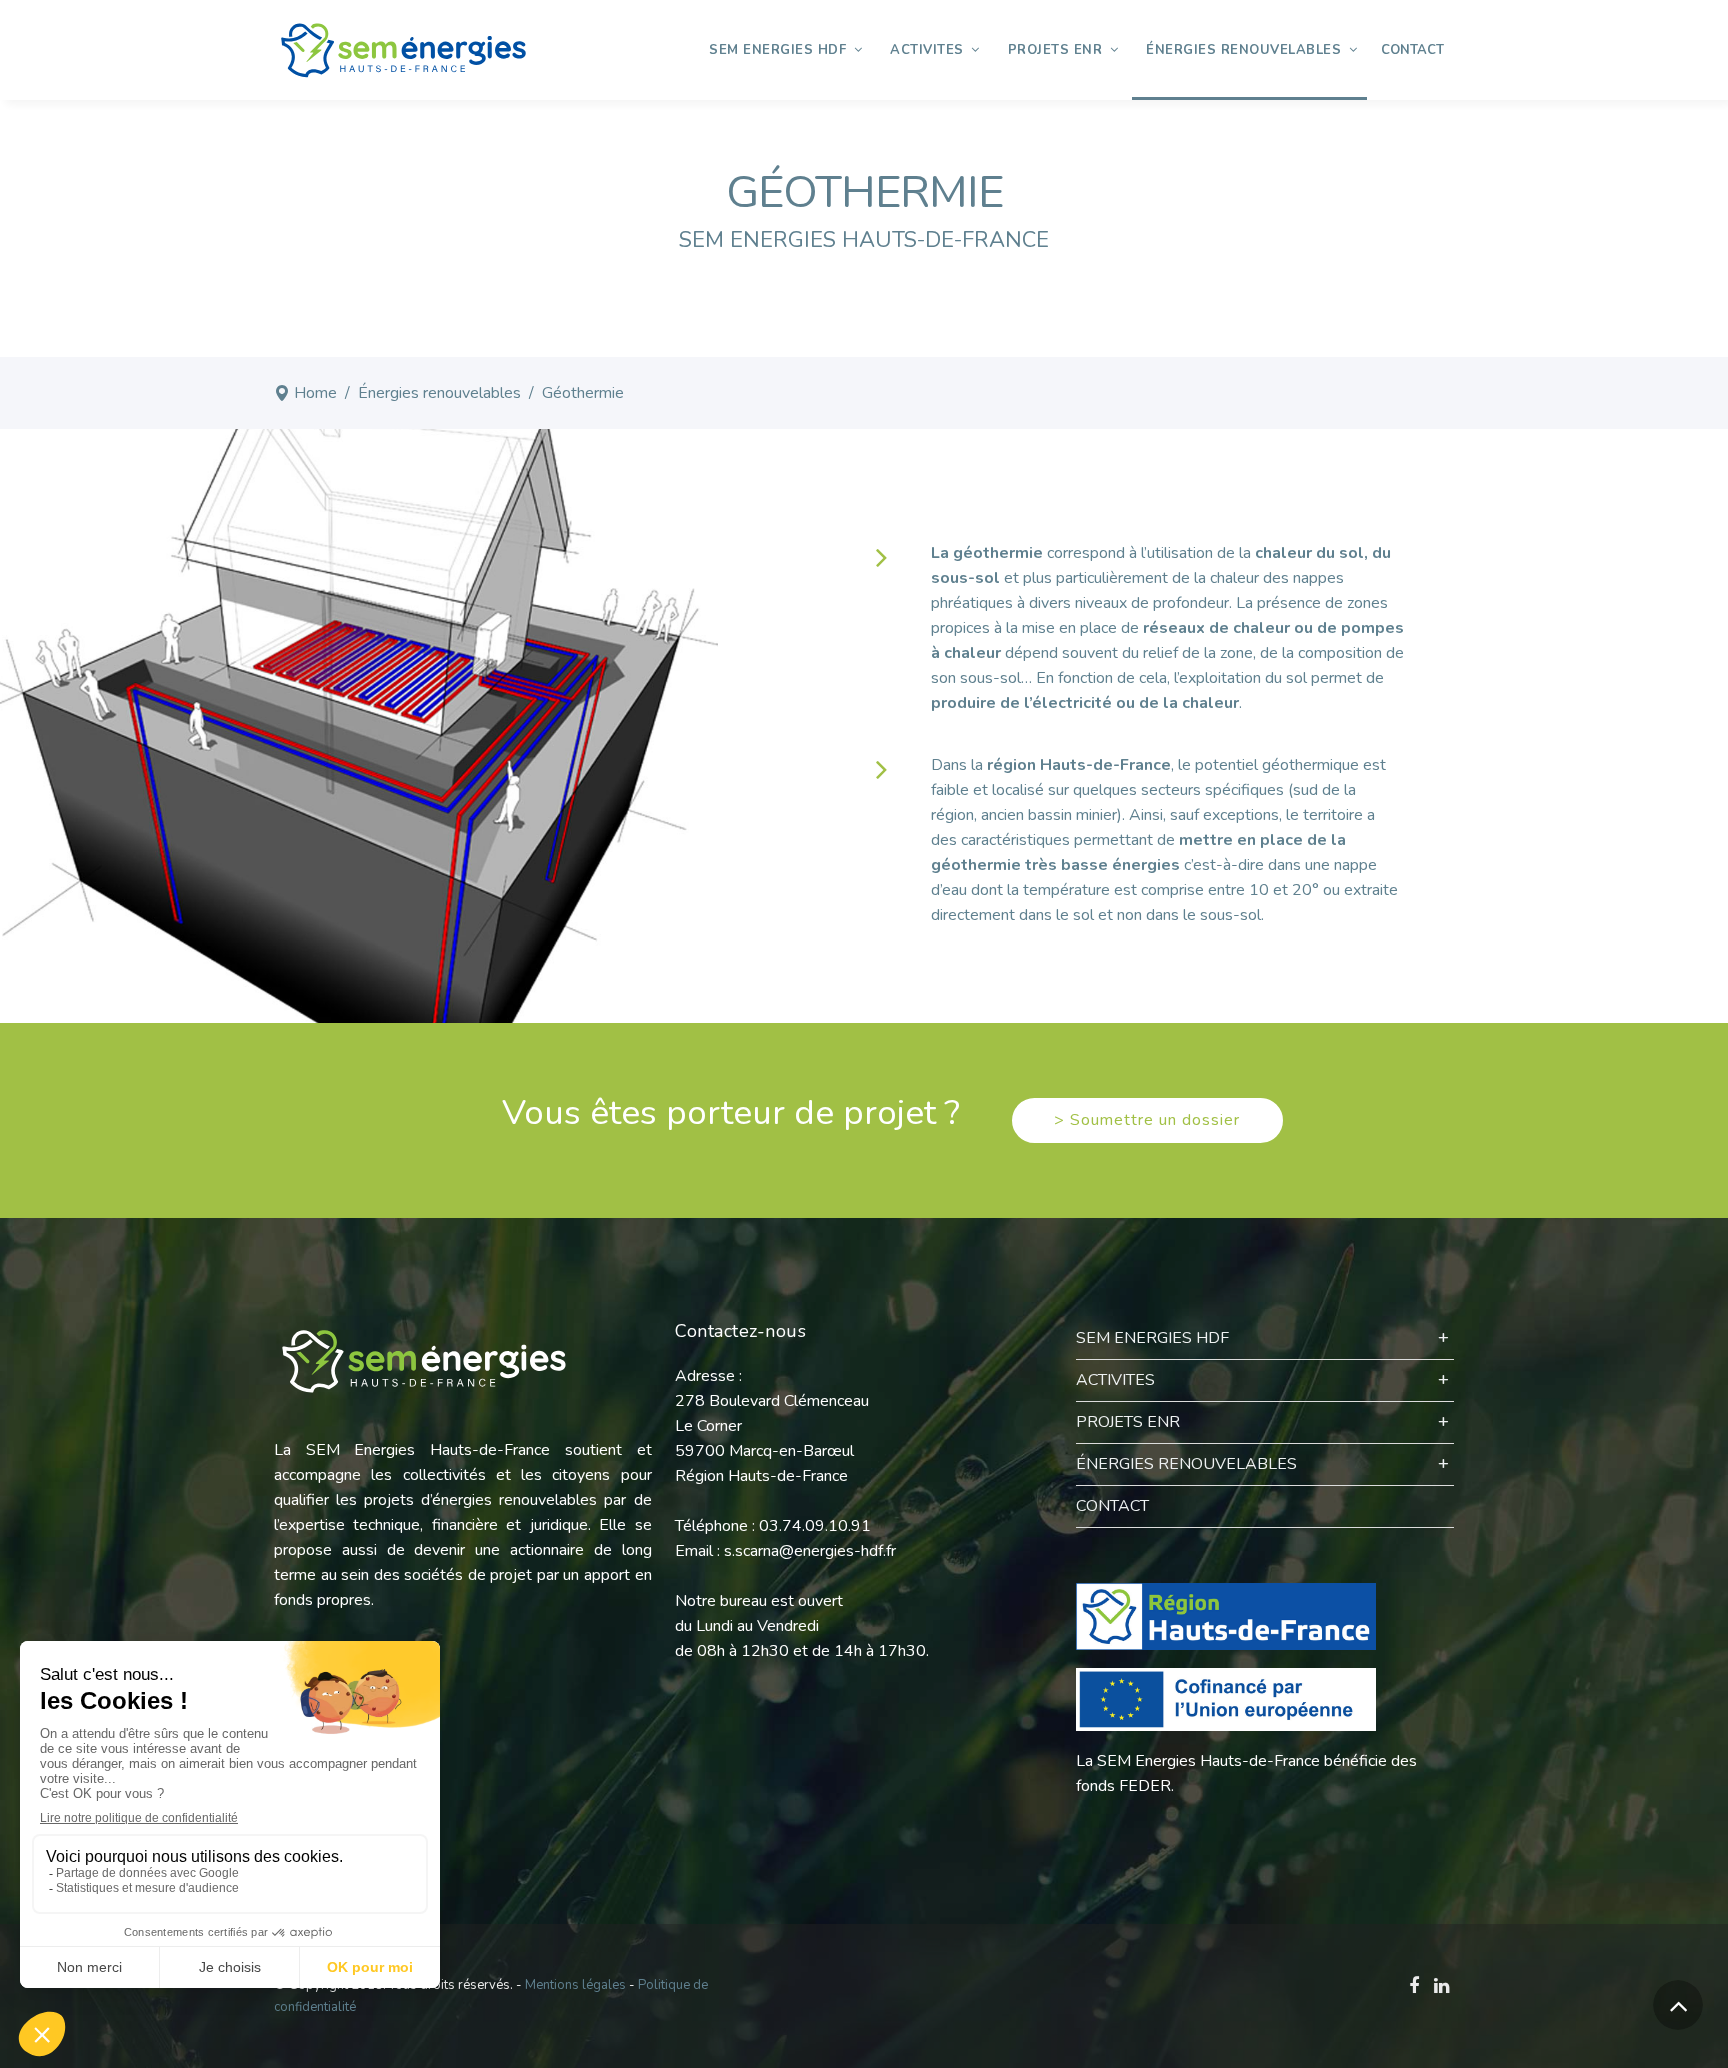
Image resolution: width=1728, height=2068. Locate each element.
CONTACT (1112, 1506)
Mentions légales (575, 1985)
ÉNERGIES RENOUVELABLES (1186, 1464)
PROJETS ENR (1128, 1422)
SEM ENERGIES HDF (1152, 1338)
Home (315, 393)
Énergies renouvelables (439, 393)
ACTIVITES (1115, 1380)
